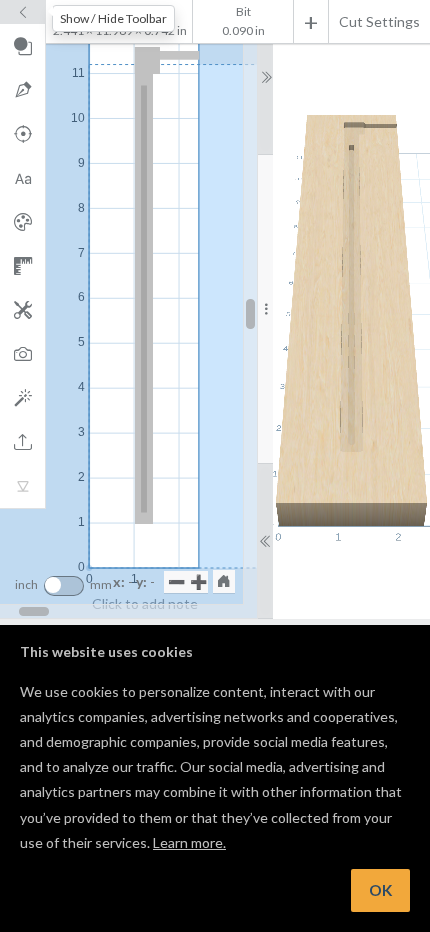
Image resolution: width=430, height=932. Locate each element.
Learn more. (189, 842)
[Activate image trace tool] (22, 354)
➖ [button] (176, 581)
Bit (243, 11)
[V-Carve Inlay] (22, 486)
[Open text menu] (22, 178)
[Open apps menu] (22, 310)
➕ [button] (198, 581)
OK (380, 890)
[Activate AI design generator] (22, 398)
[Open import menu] (22, 442)
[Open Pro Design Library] (22, 222)
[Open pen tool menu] (22, 90)
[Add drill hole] (22, 134)
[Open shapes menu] (22, 46)
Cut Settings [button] (379, 21)
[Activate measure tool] (22, 266)
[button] (224, 581)
